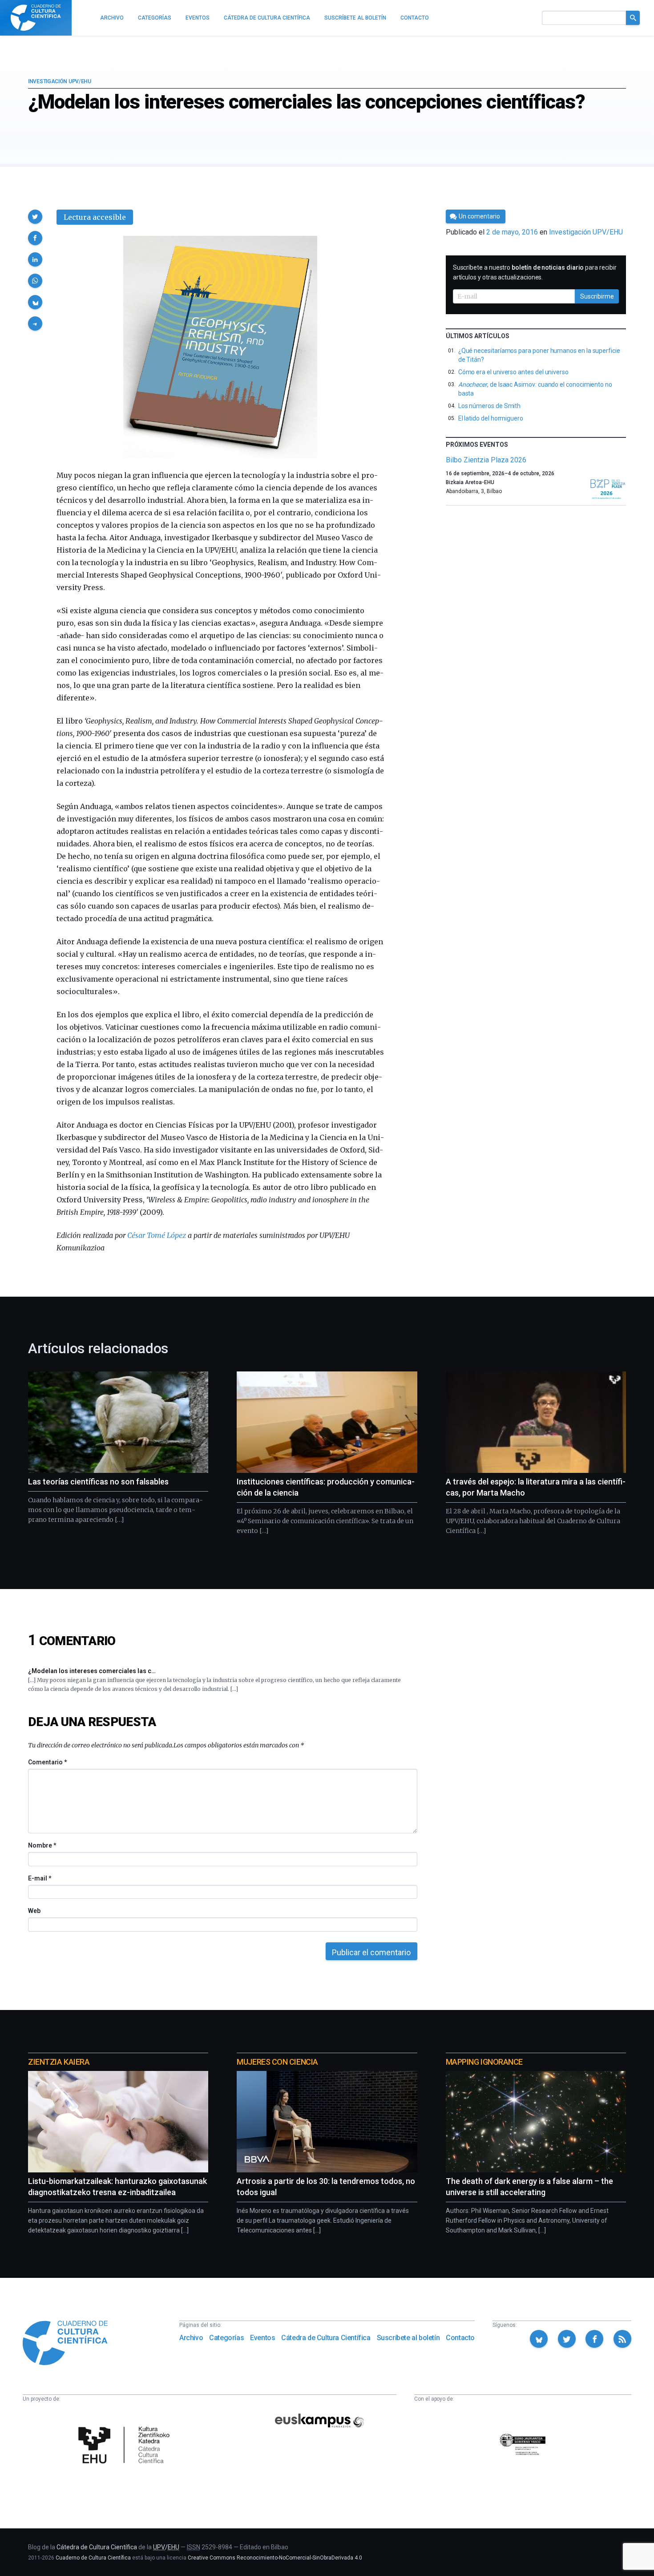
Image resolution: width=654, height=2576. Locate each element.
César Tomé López (157, 1235)
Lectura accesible (95, 217)
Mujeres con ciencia (277, 2062)
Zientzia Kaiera (59, 2062)
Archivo (191, 2338)
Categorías (226, 2338)
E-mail (39, 1878)
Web (34, 1911)
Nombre (42, 1845)
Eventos (262, 2338)
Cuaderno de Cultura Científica (93, 2558)
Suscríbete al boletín (408, 2338)
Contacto (460, 2338)
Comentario (47, 1762)
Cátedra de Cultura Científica (326, 2338)
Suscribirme (597, 296)
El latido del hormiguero (491, 418)
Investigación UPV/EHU (60, 81)
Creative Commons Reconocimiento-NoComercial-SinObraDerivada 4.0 (275, 2558)
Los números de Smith (490, 406)
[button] (35, 217)
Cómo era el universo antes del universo (513, 372)
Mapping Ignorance (484, 2062)
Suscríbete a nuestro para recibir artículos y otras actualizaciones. (535, 272)
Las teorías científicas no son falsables (98, 1482)
